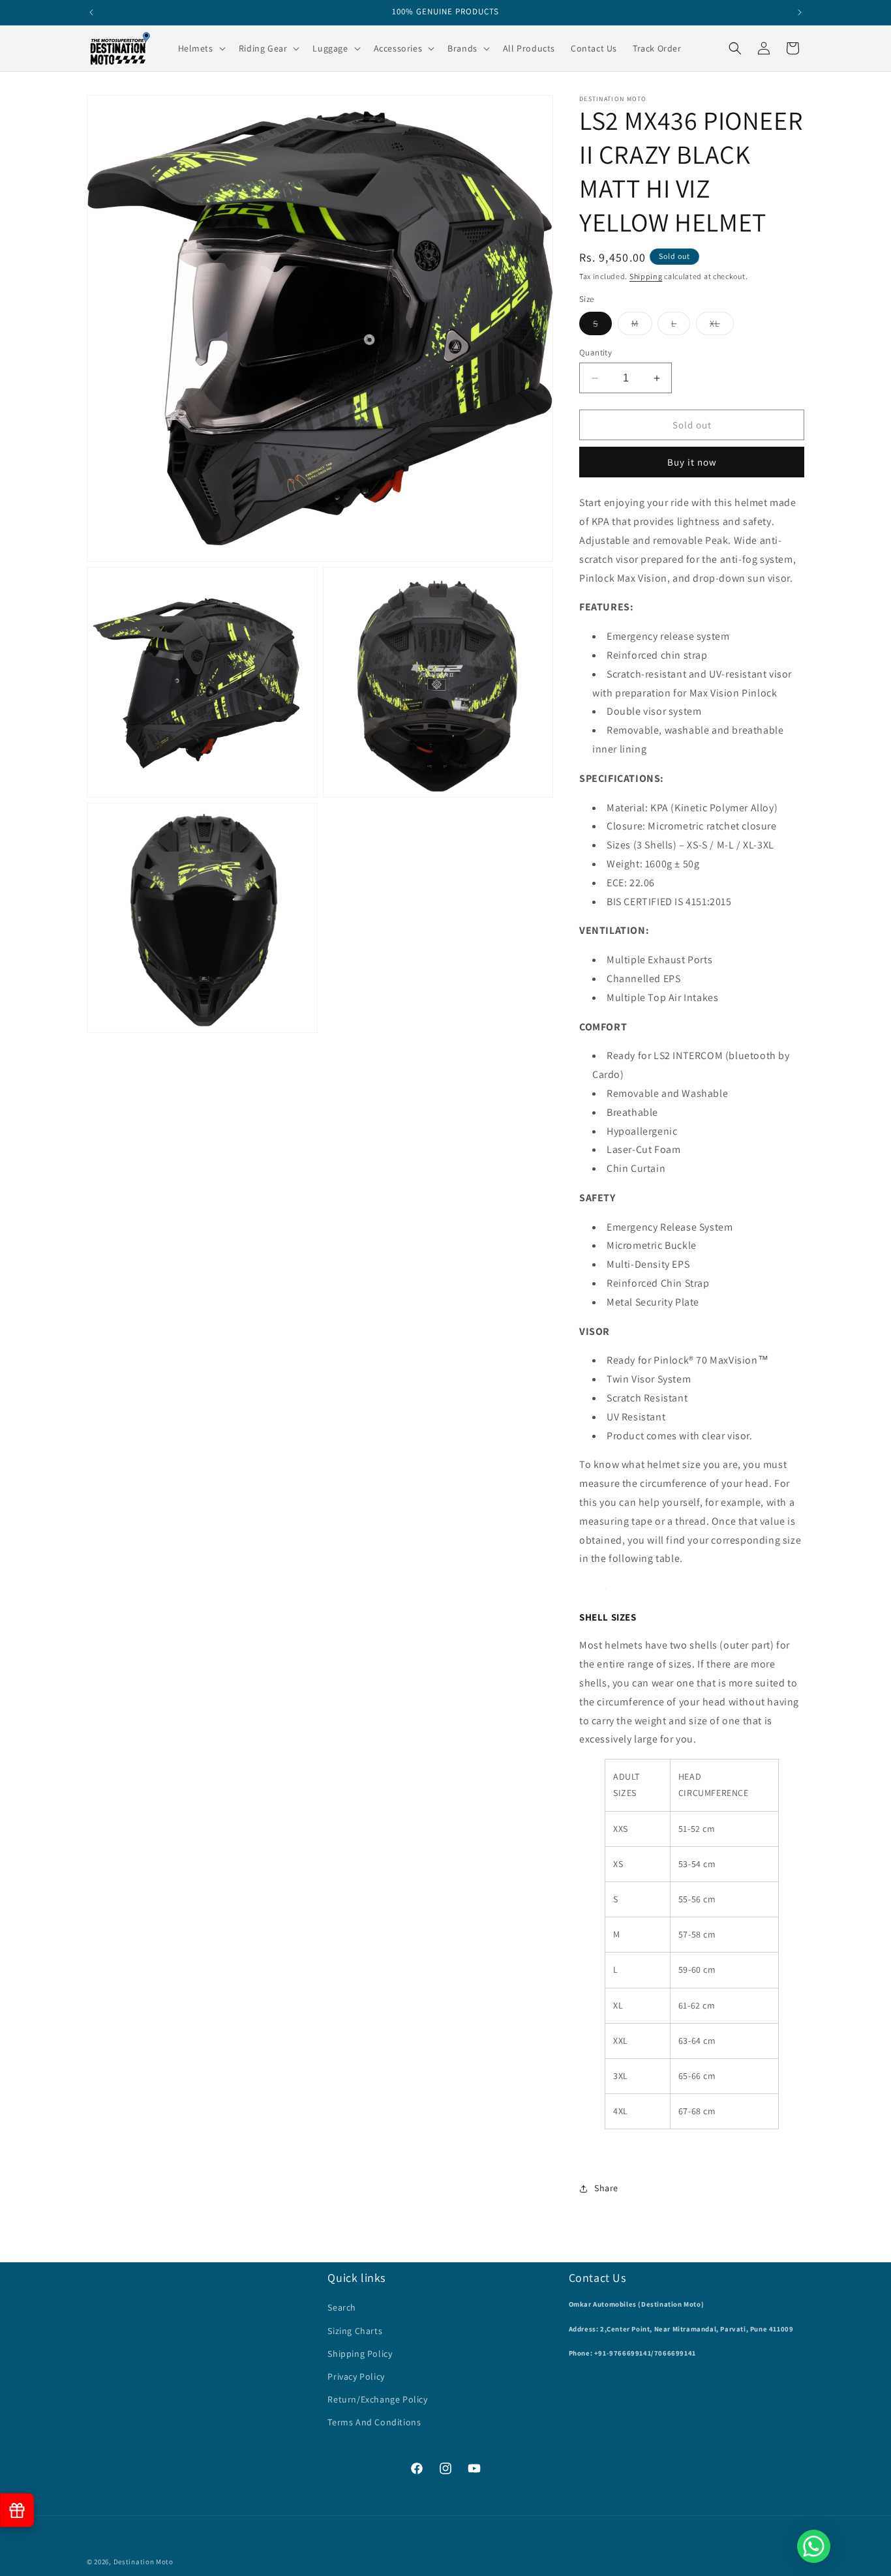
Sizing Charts (355, 2331)
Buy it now (692, 462)
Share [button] (606, 2189)
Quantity (596, 352)
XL (722, 326)
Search (342, 2307)
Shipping (646, 276)
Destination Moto (143, 2562)
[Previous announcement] (91, 12)
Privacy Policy (356, 2376)
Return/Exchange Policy (377, 2399)
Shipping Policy (360, 2354)
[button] (201, 48)
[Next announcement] (800, 12)
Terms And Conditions (374, 2422)
